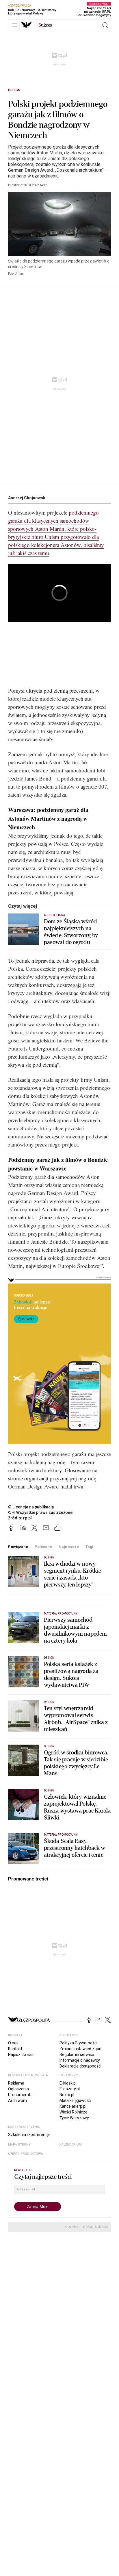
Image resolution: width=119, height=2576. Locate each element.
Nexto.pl (67, 2095)
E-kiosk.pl (68, 2083)
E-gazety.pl (70, 2089)
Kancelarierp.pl (73, 2106)
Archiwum (17, 2100)
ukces (45, 25)
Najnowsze (69, 1547)
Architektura (54, 915)
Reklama (16, 2083)
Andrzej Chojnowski (27, 498)
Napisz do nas (21, 2054)
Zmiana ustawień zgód (80, 2049)
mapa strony (19, 2145)
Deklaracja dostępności (80, 2066)
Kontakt (15, 2049)
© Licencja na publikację (31, 1507)
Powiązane (18, 1547)
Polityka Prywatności (78, 2043)
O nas (13, 2043)
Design (14, 90)
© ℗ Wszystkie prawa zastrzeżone (40, 1512)
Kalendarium (71, 2145)
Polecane (43, 1547)
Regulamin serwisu (77, 2054)
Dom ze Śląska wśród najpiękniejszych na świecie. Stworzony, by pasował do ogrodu (71, 932)
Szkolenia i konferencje (29, 2135)
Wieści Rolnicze (74, 2112)
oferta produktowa (26, 2154)
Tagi (89, 1547)
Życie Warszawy (74, 2118)
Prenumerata (20, 2095)
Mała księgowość (75, 2100)
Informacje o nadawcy (80, 2060)
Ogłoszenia (18, 2089)
